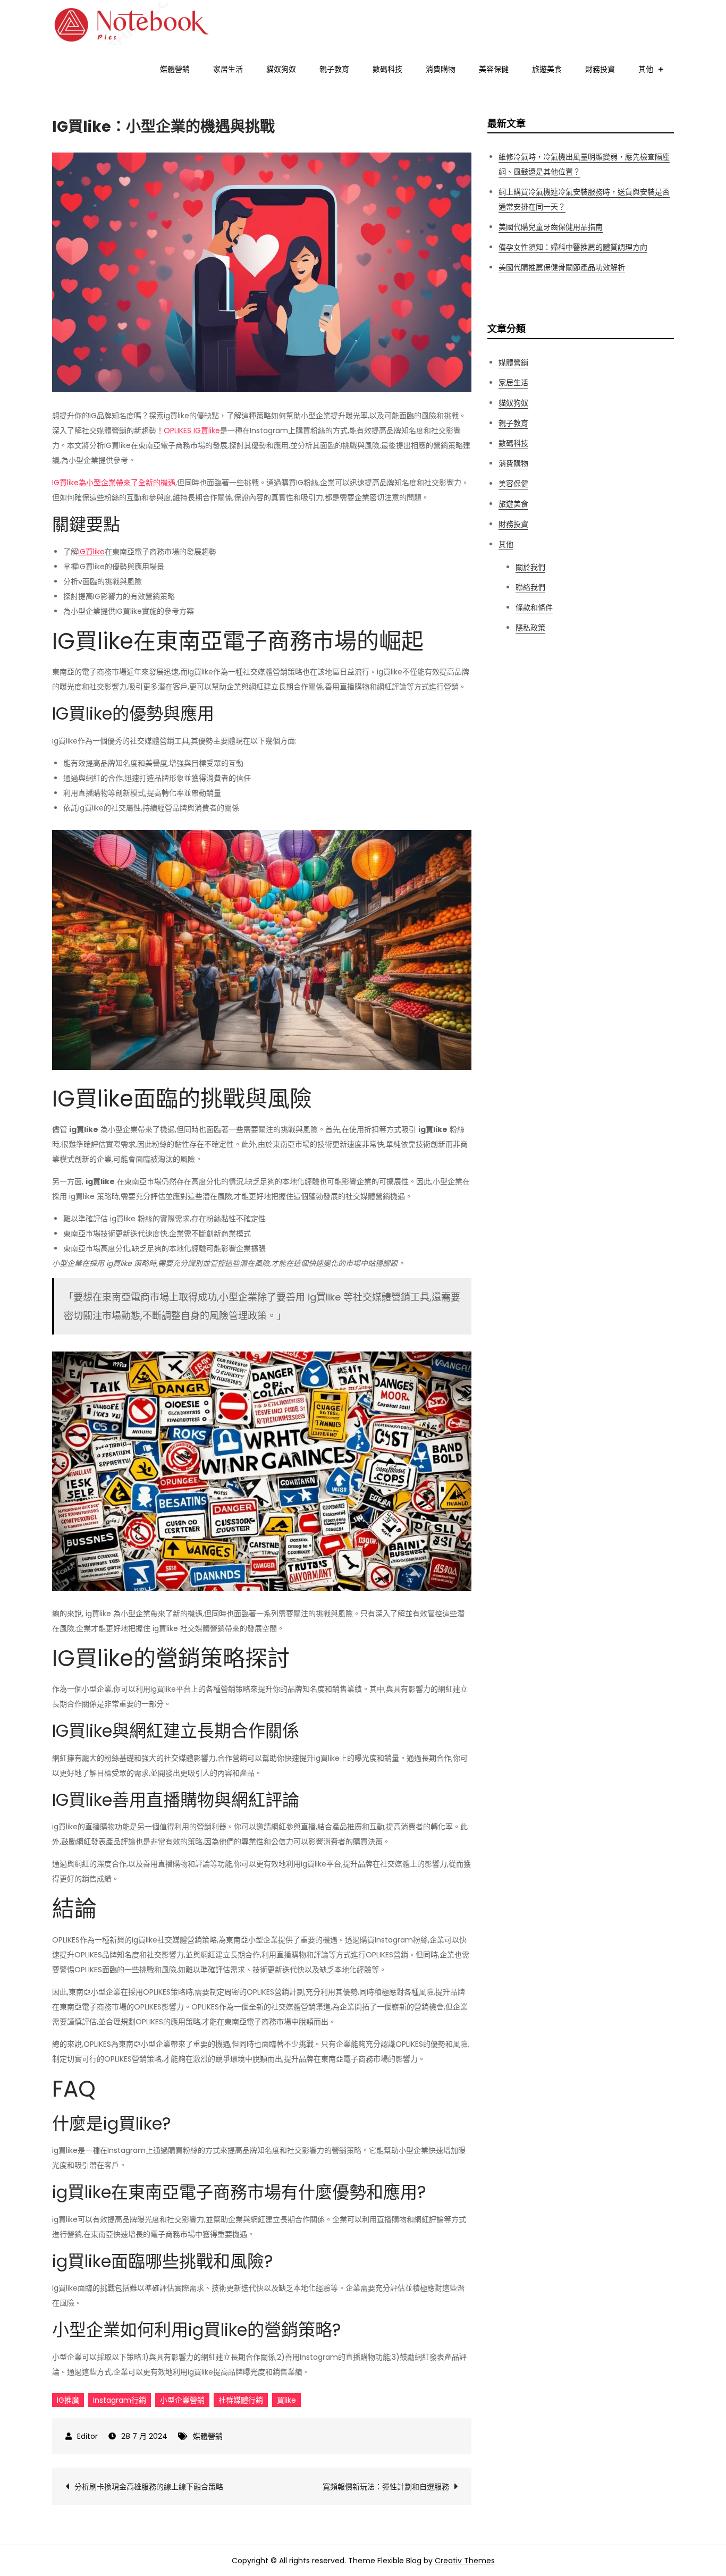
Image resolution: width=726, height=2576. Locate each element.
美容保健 (494, 69)
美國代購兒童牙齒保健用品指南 (551, 227)
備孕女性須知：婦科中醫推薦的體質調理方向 (573, 247)
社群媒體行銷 (241, 2400)
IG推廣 (68, 2400)
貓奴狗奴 (281, 69)
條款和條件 (534, 607)
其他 (646, 69)
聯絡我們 (530, 587)
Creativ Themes (465, 2561)
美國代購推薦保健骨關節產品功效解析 (562, 267)
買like (286, 2400)
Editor (87, 2436)
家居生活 (228, 69)
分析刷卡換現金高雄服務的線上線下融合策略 (149, 2487)
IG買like (91, 552)
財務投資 (600, 69)
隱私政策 (530, 628)
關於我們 (530, 567)
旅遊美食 (547, 69)
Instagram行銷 (120, 2400)
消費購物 (441, 69)
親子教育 (334, 69)
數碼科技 (387, 69)
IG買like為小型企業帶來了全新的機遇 (114, 483)
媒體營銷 (175, 69)
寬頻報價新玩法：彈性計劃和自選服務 (386, 2487)
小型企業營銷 (182, 2400)
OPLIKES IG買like (192, 430)
